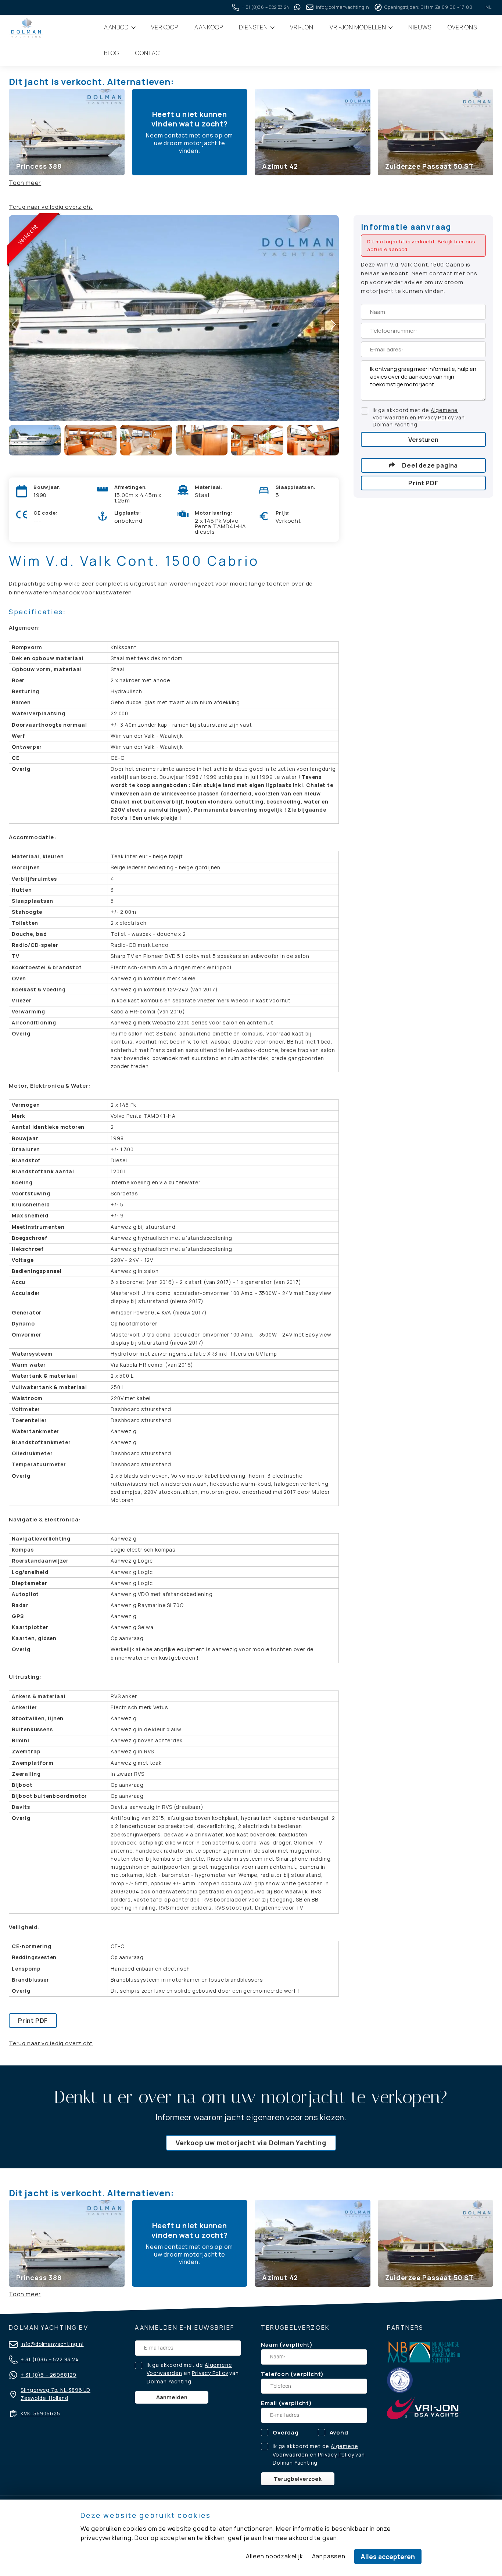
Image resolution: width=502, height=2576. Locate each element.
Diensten (254, 27)
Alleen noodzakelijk (274, 2556)
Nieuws (420, 27)
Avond (339, 2432)
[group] (67, 132)
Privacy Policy (436, 417)
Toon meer (25, 183)
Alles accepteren (388, 2557)
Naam (269, 2345)
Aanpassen (329, 2556)
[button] (333, 324)
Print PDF (33, 2020)
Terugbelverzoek (298, 2479)
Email (269, 2403)
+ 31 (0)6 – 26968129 (49, 2375)
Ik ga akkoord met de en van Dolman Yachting (419, 417)
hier (459, 241)
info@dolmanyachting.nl (52, 2344)
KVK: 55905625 (40, 2414)
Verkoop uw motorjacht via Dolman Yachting (251, 2143)
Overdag (286, 2432)
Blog (112, 53)
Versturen (423, 439)
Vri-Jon (302, 27)
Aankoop (209, 27)
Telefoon (275, 2374)
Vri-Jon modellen (359, 27)
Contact (150, 53)
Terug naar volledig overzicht (51, 207)
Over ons (462, 27)
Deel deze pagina (430, 465)
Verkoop (165, 27)
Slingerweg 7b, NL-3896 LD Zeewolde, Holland (55, 2394)
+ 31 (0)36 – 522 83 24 (50, 2359)
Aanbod (117, 27)
